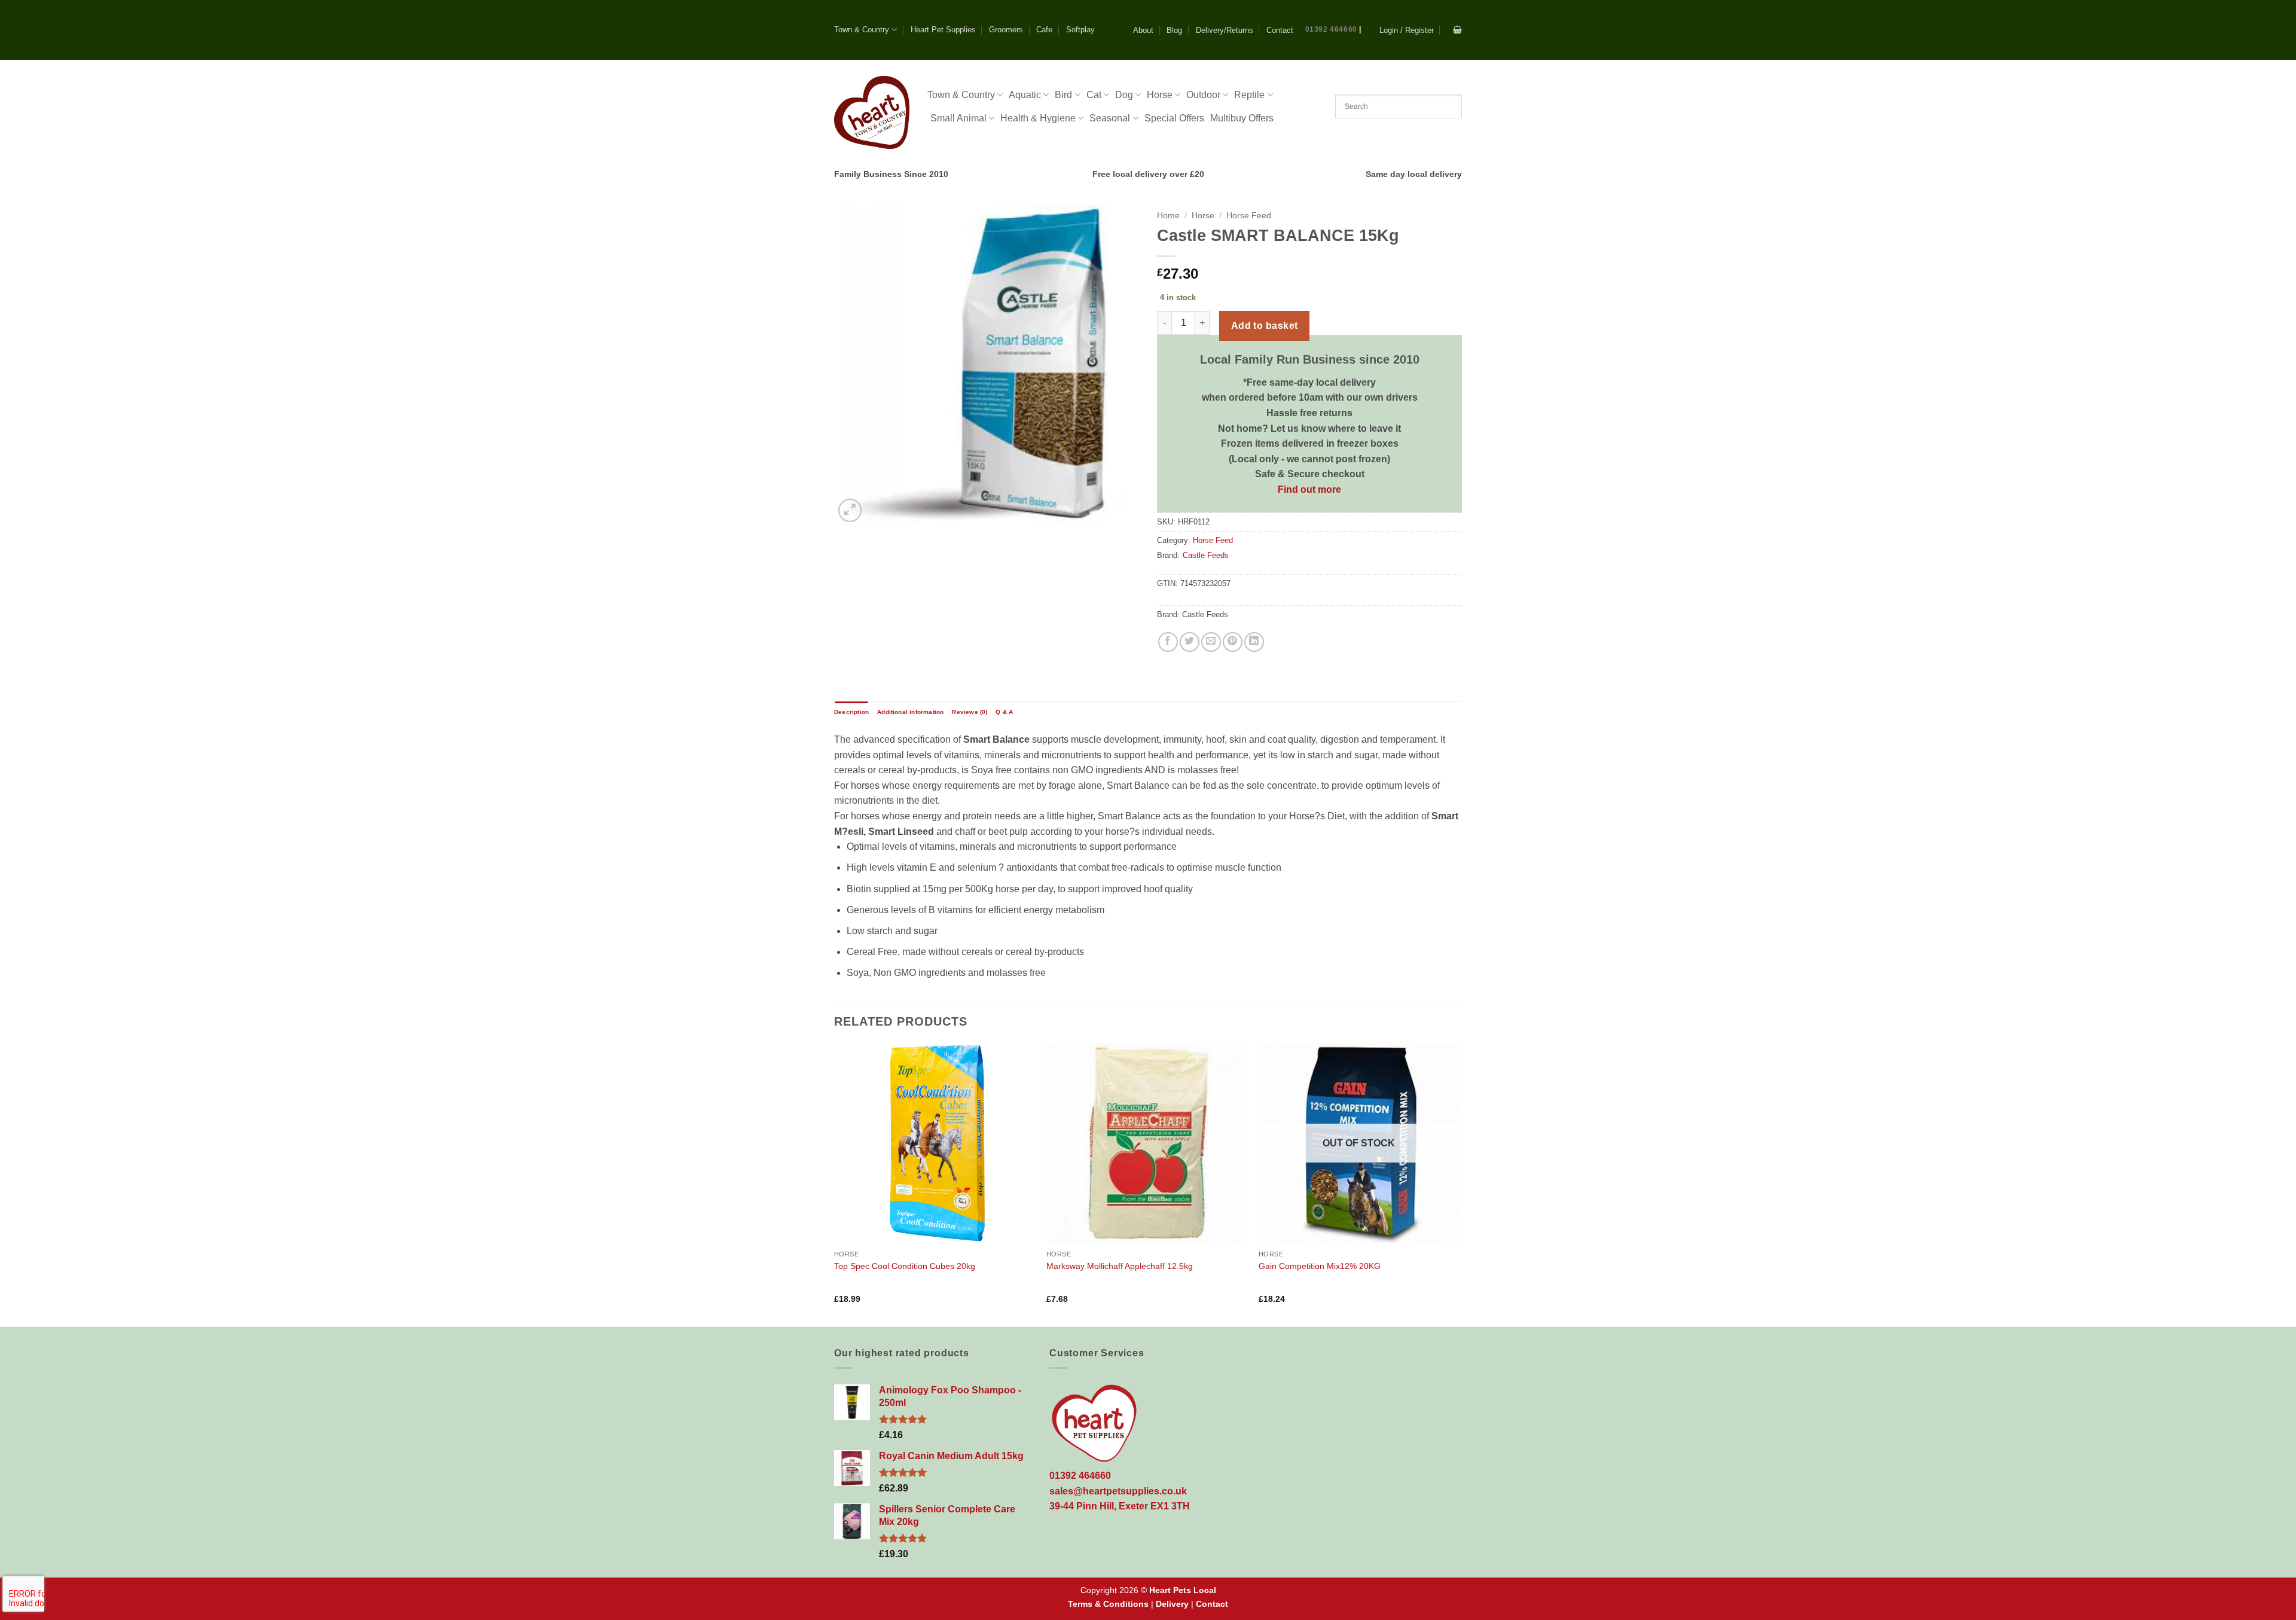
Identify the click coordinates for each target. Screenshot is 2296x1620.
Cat (1094, 95)
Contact (1280, 30)
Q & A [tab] (1004, 712)
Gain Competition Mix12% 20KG (1320, 1266)
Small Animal (958, 118)
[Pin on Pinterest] (1233, 642)
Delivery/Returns (1225, 30)
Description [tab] (851, 712)
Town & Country (862, 30)
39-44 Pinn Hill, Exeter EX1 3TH (1120, 1506)
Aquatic (1025, 95)
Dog (1124, 95)
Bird (1063, 95)
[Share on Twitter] (1190, 642)
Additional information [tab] (910, 712)
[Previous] (835, 1184)
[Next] (1458, 1184)
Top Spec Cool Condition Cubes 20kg (905, 1266)
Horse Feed (1249, 216)
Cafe (1044, 30)
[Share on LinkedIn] (1254, 642)
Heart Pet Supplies (943, 30)
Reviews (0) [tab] (970, 712)
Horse (1160, 95)
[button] (1407, 30)
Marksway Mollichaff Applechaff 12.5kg (1120, 1266)
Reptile (1249, 95)
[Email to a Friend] (1211, 642)
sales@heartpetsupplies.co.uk (1118, 1491)
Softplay (1080, 30)
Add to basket (1265, 326)
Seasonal (1110, 118)
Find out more (1309, 489)
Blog (1174, 30)
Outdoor (1203, 95)
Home (1168, 216)
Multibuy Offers (1242, 118)
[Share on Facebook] (1168, 642)
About (1143, 30)
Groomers (1006, 30)
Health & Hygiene (1038, 118)
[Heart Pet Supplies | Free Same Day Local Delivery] (872, 112)
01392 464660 (1331, 29)
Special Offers (1174, 118)
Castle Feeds (1206, 555)
